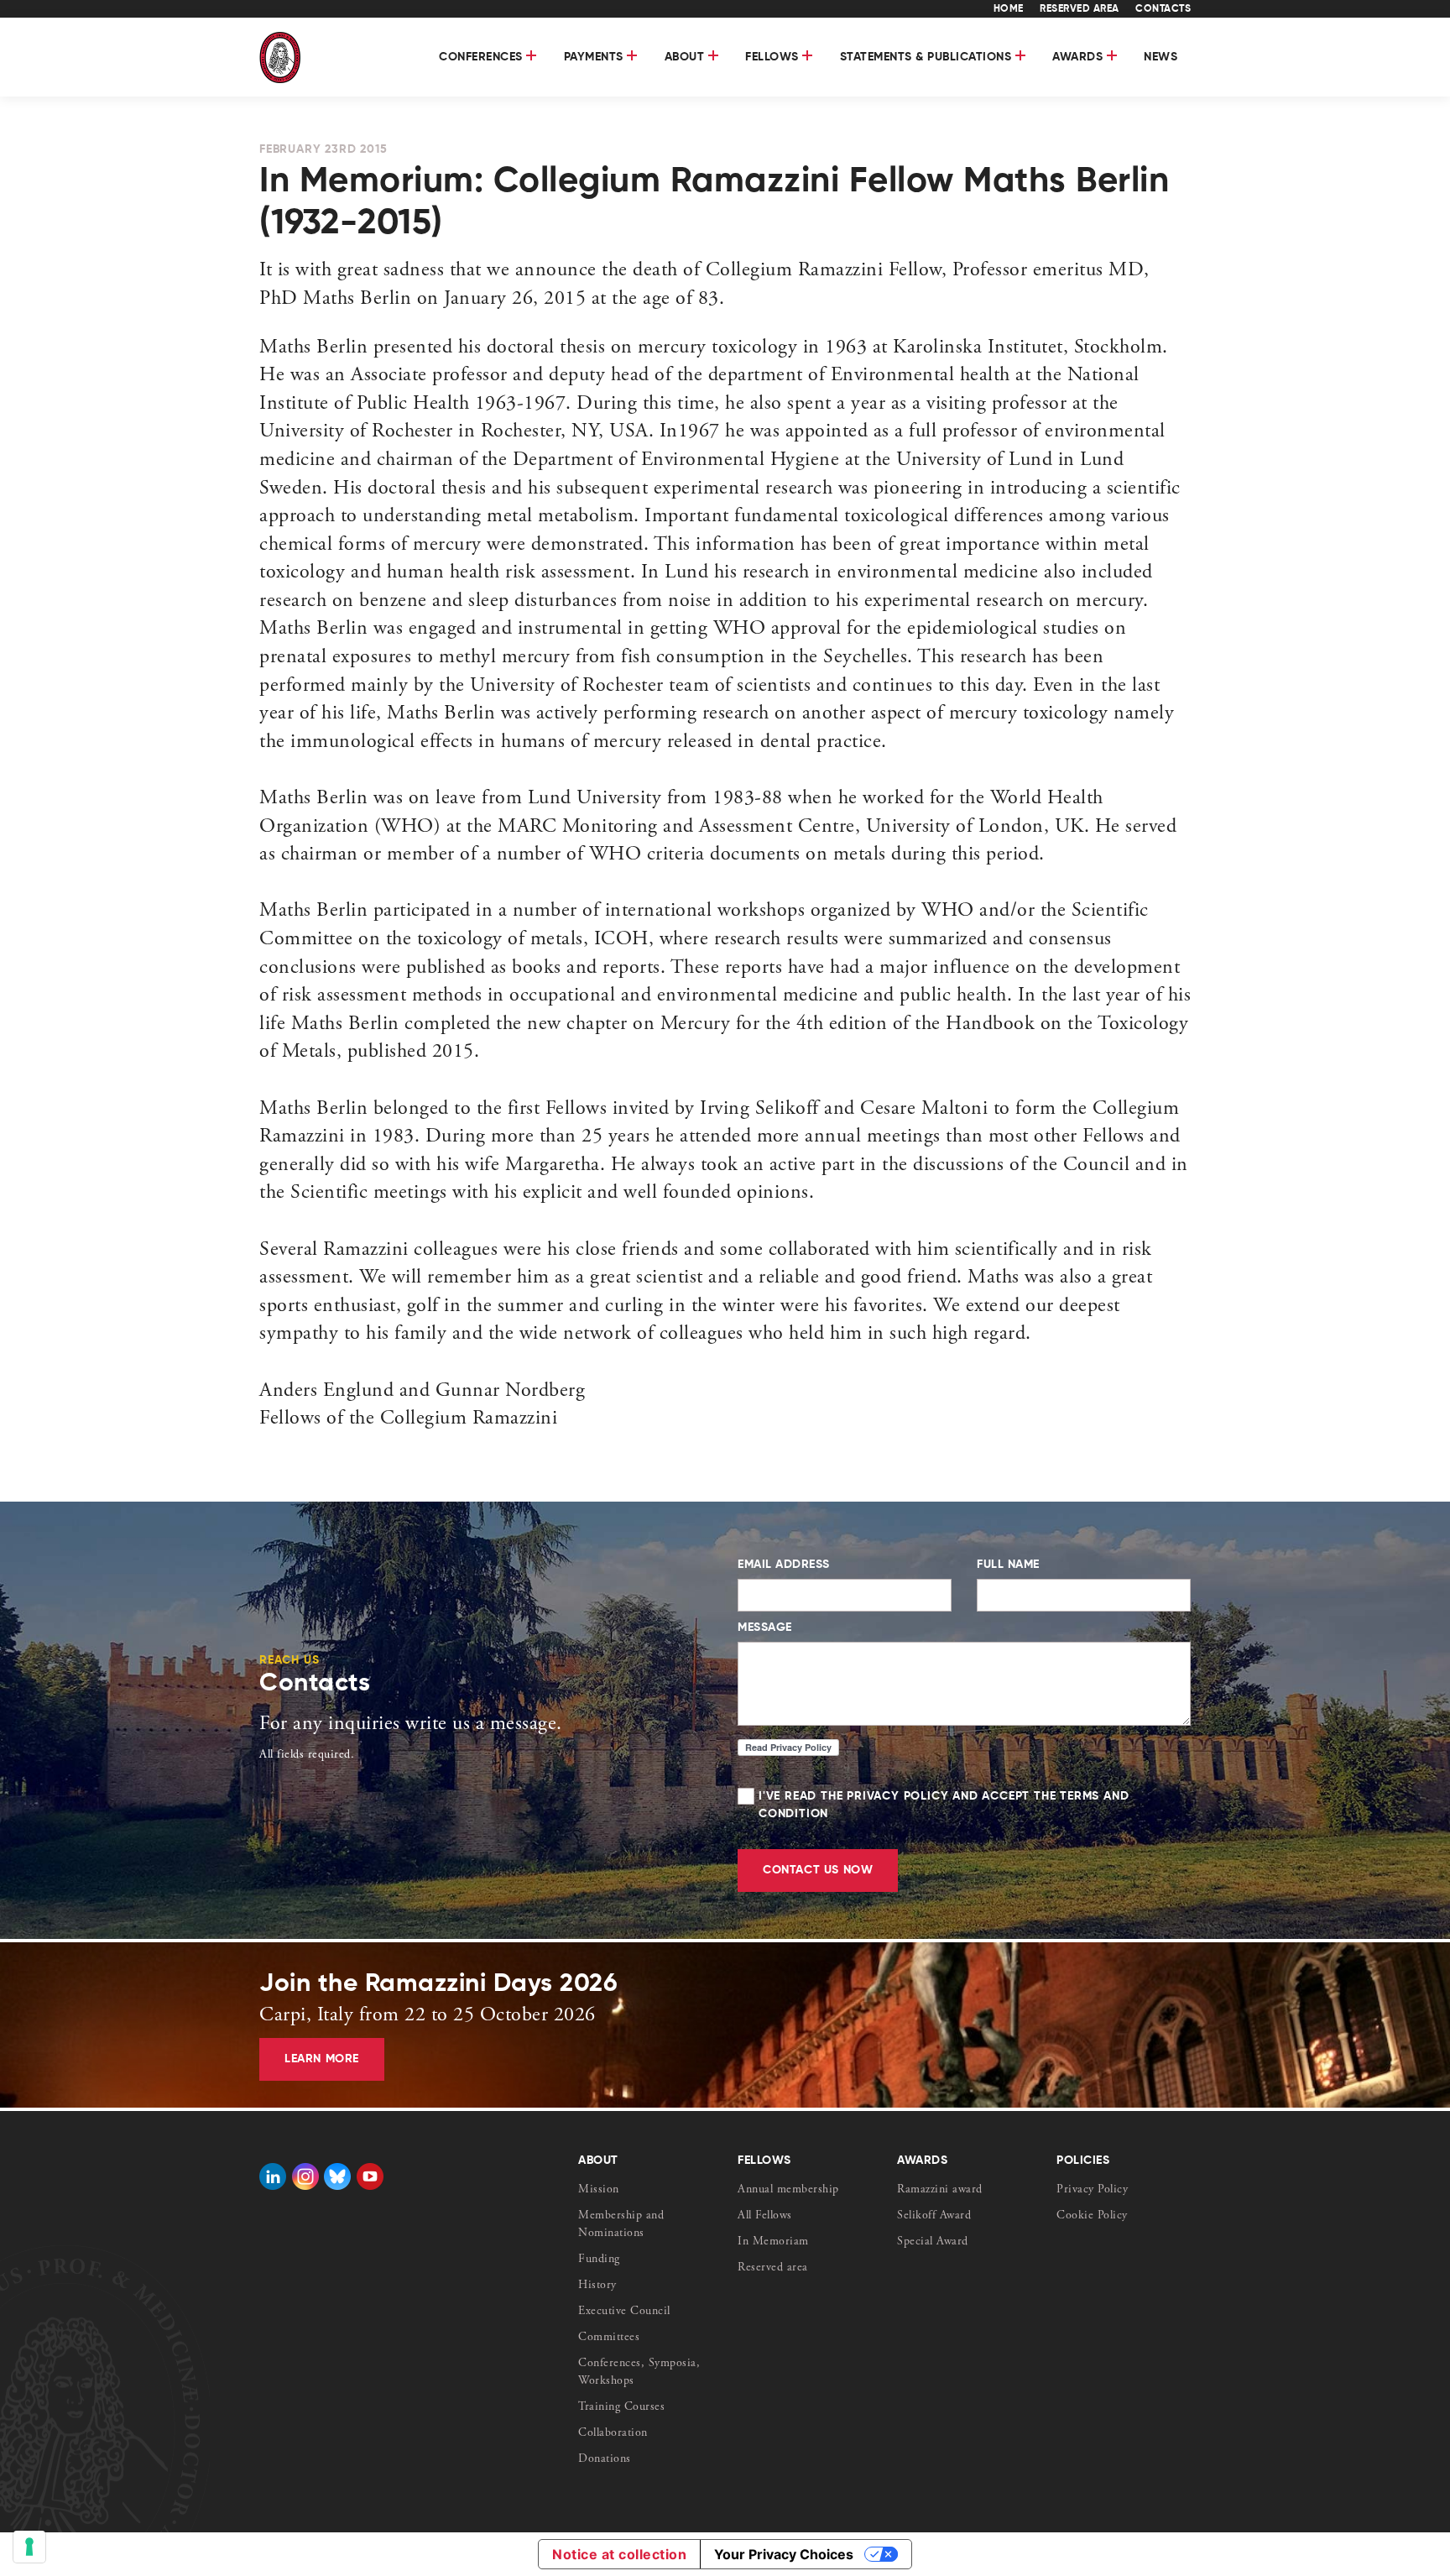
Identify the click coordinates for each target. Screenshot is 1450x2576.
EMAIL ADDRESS (784, 1565)
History (597, 2286)
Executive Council (624, 2312)
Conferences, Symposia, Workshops (639, 2372)
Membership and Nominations (621, 2225)
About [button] (686, 57)
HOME (1009, 9)
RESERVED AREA (1080, 9)
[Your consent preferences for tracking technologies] (29, 2547)
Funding (599, 2260)
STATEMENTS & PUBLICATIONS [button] (928, 57)
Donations (605, 2459)
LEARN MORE (322, 2059)
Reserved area (773, 2268)
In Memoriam (773, 2242)
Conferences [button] (482, 57)
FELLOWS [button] (774, 57)
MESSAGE (765, 1628)
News (1161, 57)
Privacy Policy (1092, 2190)
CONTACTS (1163, 9)
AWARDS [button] (1080, 57)
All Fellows (765, 2216)
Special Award (933, 2242)
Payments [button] (596, 57)
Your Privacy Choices (784, 2554)
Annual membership (788, 2190)
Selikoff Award (934, 2216)
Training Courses (621, 2407)
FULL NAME (1008, 1565)
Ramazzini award (940, 2190)
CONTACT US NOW (818, 1870)
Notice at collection (619, 2554)
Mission (599, 2190)
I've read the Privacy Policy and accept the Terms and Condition (944, 1805)
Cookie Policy (1092, 2216)
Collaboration (613, 2433)
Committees (609, 2338)
